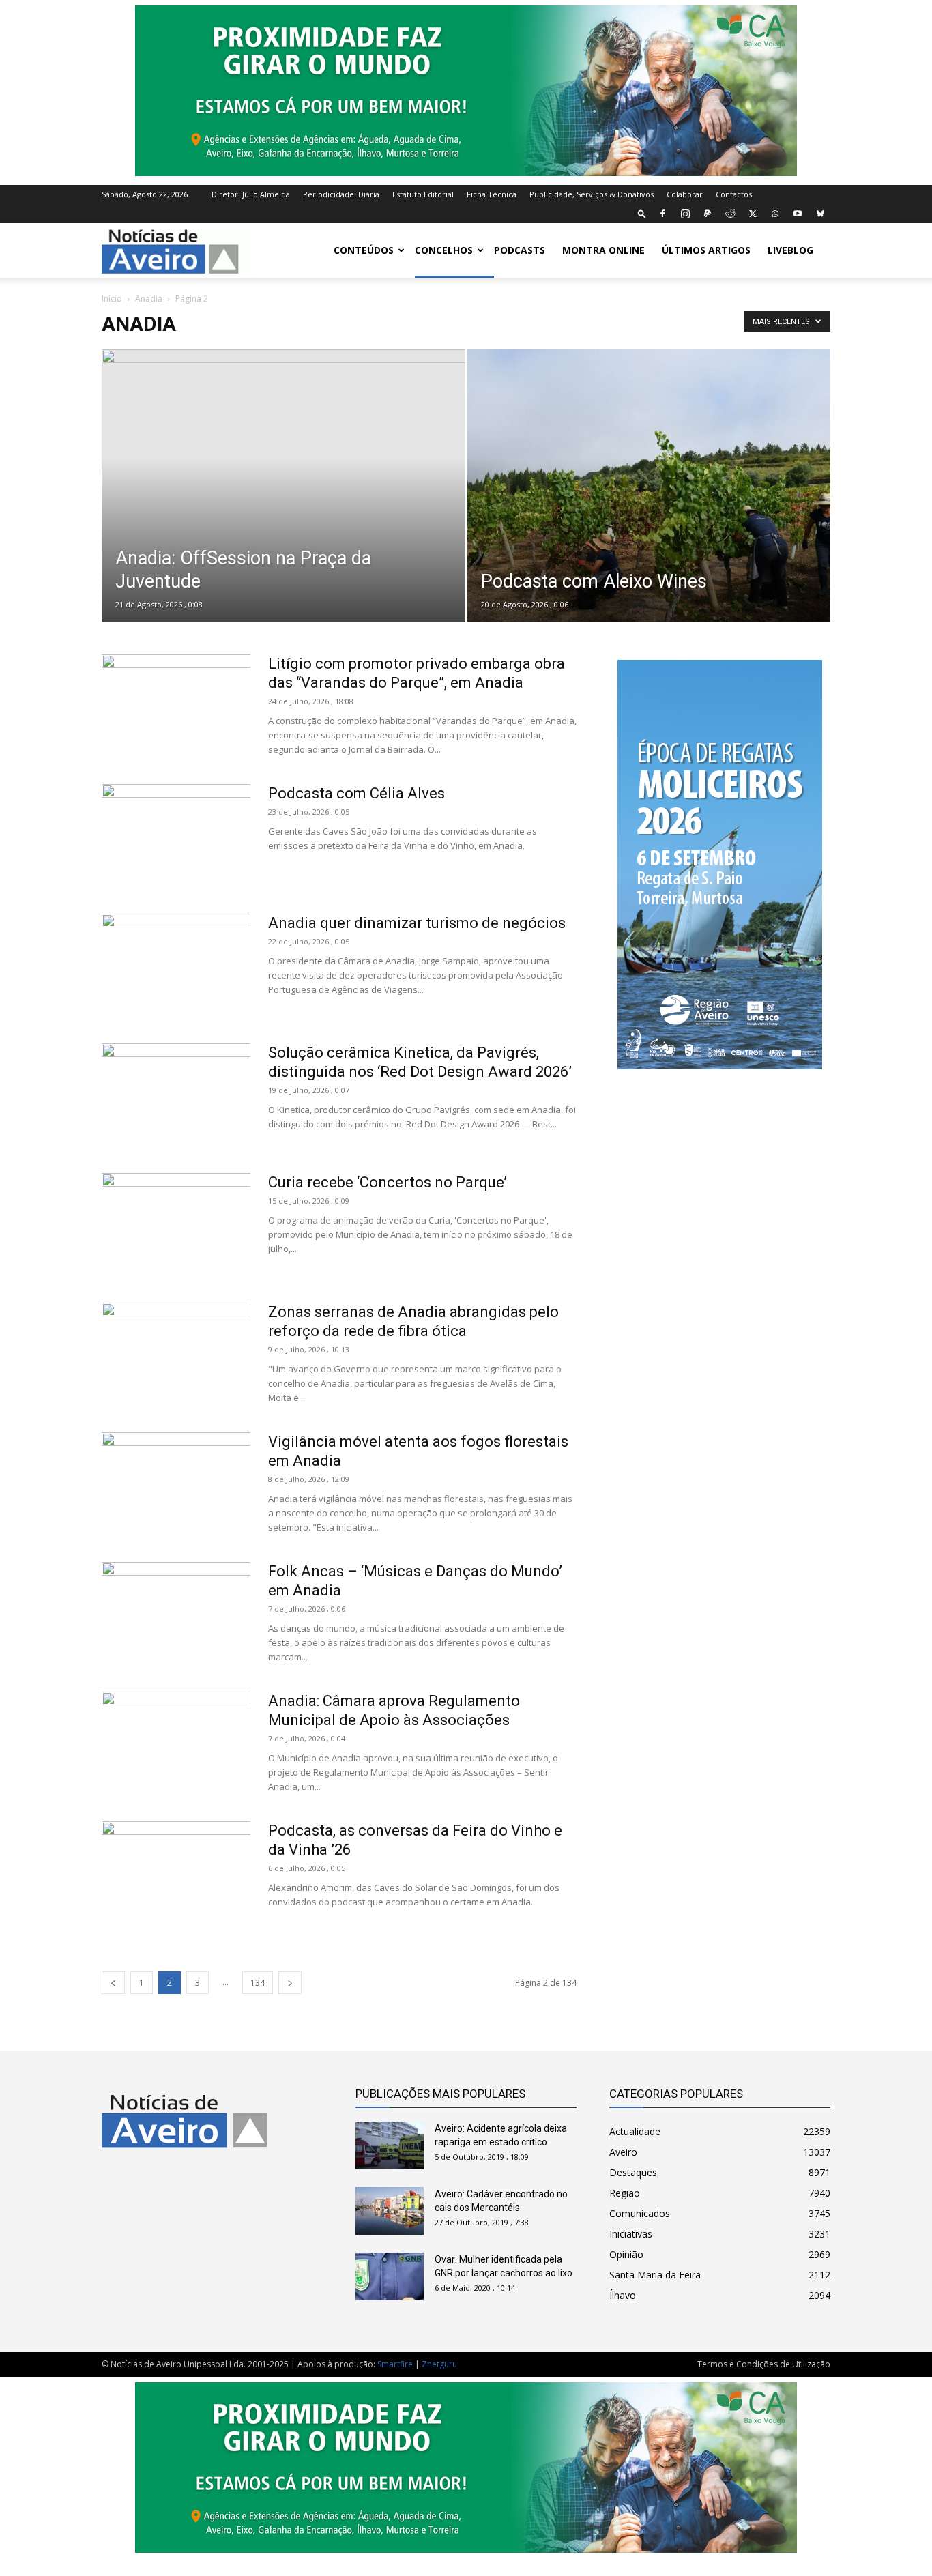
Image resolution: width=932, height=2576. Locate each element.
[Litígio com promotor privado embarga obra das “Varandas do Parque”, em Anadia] (176, 706)
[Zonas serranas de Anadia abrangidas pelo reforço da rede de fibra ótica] (176, 1354)
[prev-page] (113, 1983)
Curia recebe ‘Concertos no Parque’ (388, 1182)
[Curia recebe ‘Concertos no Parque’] (176, 1224)
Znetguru (439, 2364)
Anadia (149, 299)
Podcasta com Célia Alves (356, 793)
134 (258, 1983)
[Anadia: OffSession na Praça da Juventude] (283, 507)
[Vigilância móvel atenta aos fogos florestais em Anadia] (176, 1484)
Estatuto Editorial (423, 194)
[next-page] (290, 1983)
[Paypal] (708, 214)
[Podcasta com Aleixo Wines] (649, 507)
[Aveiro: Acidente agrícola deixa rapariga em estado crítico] (390, 2145)
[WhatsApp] (775, 214)
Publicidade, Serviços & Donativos (592, 194)
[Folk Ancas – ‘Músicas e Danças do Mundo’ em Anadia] (176, 1613)
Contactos (734, 194)
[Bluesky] (820, 214)
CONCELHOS (444, 250)
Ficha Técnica (492, 194)
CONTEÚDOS (364, 250)
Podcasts (520, 250)
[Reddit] (730, 214)
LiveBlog (790, 250)
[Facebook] (662, 214)
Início (112, 299)
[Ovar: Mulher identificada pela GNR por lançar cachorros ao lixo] (390, 2276)
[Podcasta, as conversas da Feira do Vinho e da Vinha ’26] (176, 1872)
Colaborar (685, 194)
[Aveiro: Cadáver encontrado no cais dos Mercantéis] (390, 2211)
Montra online (603, 250)
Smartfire (395, 2364)
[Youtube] (798, 214)
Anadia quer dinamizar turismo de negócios (417, 923)
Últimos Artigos (706, 250)
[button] (642, 213)
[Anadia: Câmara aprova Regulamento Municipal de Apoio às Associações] (176, 1743)
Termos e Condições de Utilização (764, 2364)
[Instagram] (685, 214)
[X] (753, 214)
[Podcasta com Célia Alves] (176, 835)
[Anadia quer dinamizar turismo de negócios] (176, 965)
